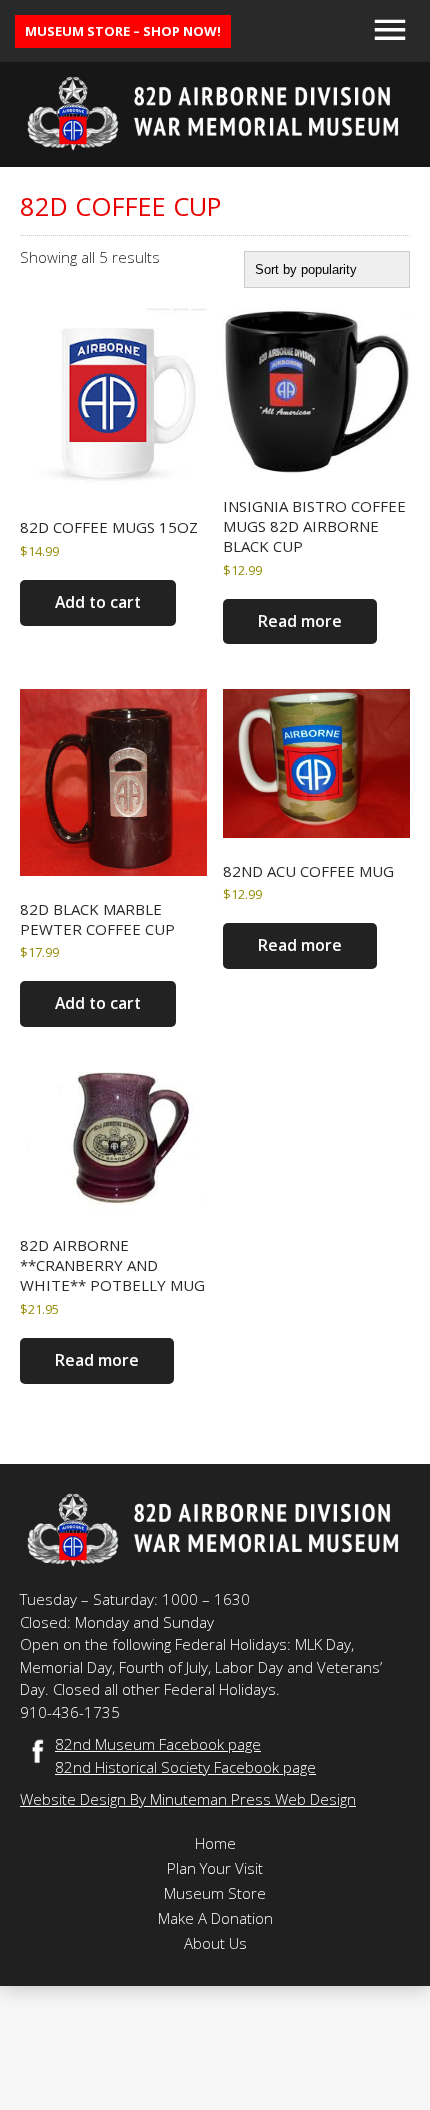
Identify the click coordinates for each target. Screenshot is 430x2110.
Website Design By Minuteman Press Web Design (188, 1799)
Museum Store (215, 1893)
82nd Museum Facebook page (158, 1744)
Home (215, 1843)
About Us (215, 1943)
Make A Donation (215, 1918)
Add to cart (98, 602)
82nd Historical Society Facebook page (185, 1767)
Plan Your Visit (215, 1868)
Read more (300, 621)
